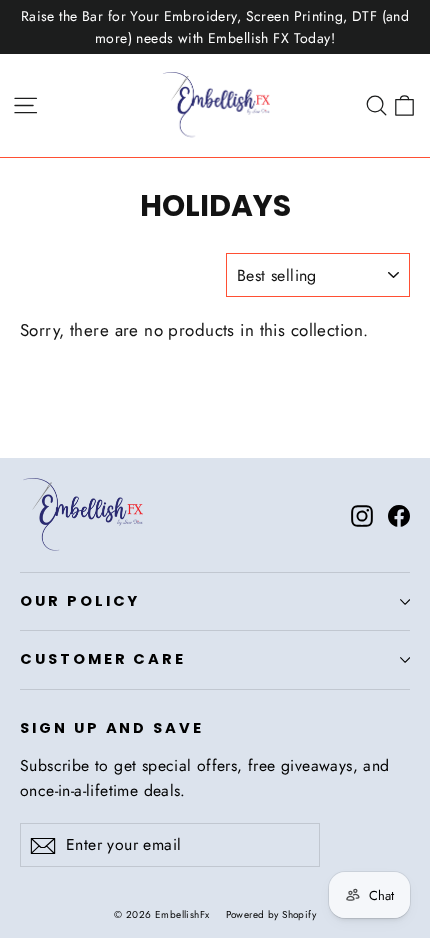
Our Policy (80, 601)
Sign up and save (112, 728)
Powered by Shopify (271, 914)
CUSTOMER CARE (103, 659)
